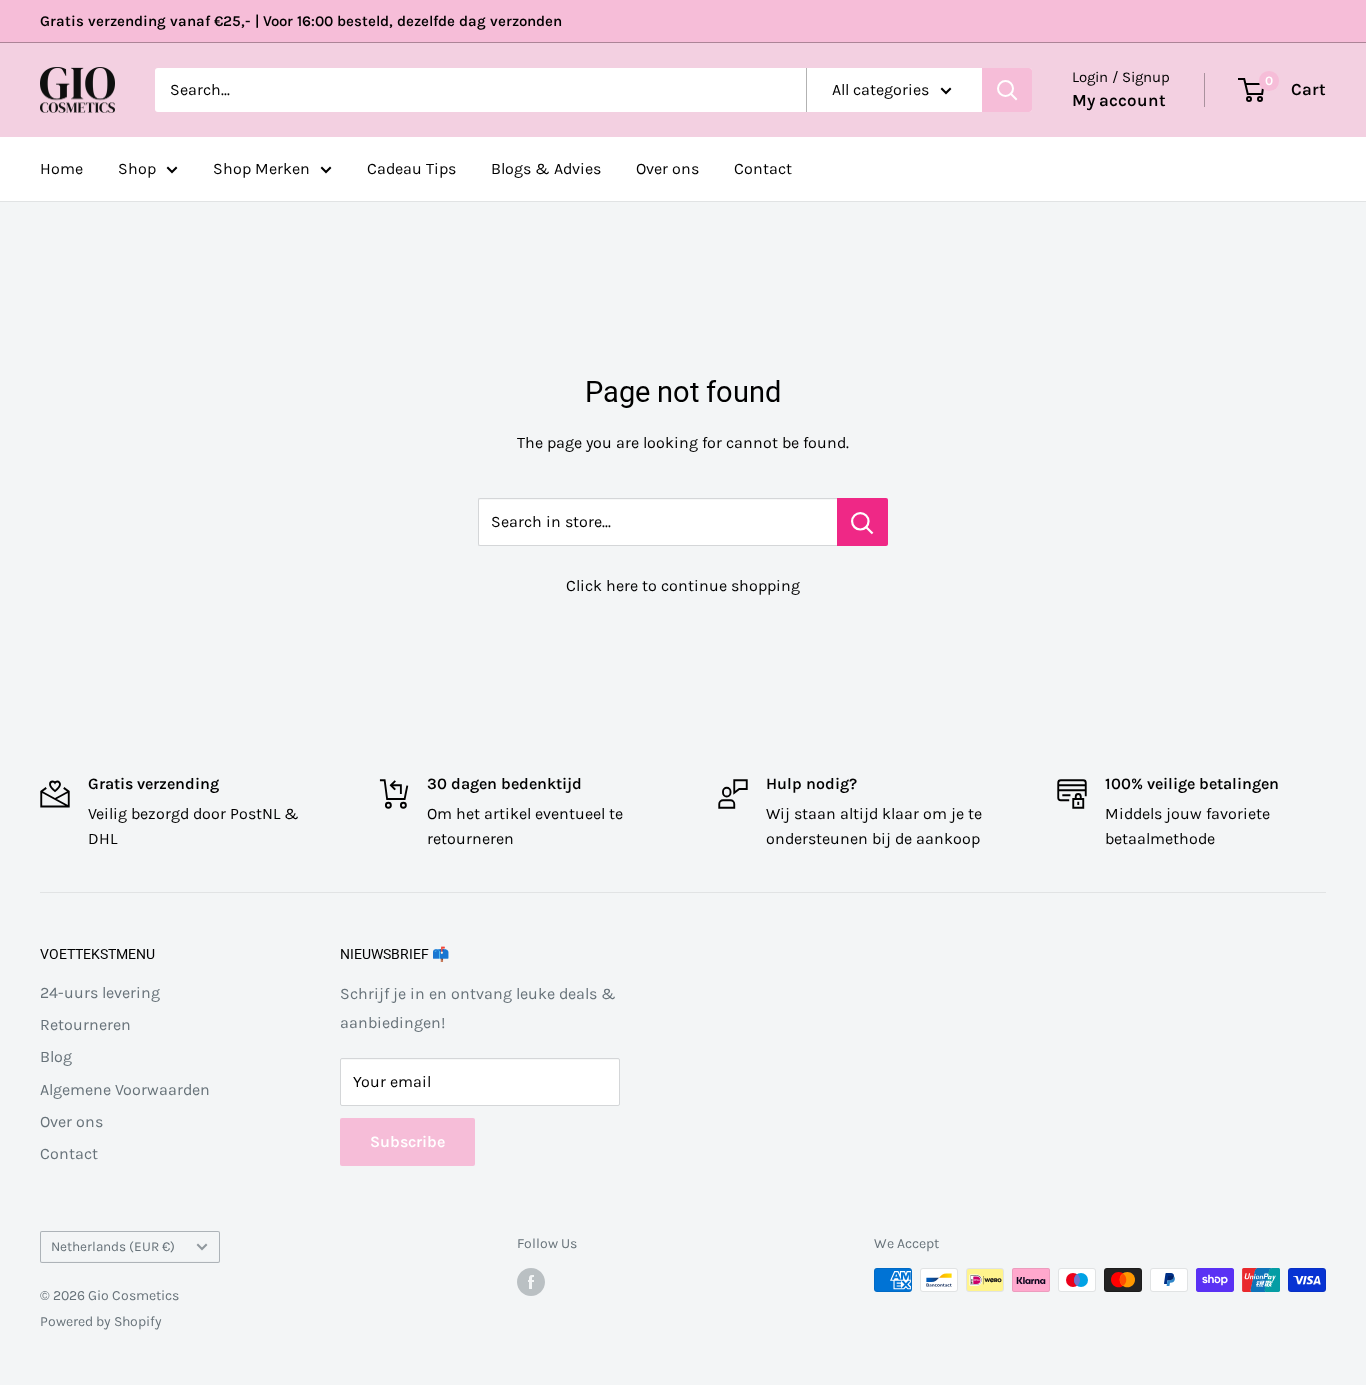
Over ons (667, 168)
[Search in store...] (862, 522)
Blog (56, 1056)
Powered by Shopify (101, 1321)
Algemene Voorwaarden (125, 1089)
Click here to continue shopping (683, 585)
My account (1119, 100)
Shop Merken (261, 168)
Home (61, 168)
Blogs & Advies (546, 168)
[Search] (1007, 90)
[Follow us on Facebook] (531, 1282)
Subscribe (407, 1141)
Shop (137, 168)
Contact (763, 168)
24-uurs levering (100, 992)
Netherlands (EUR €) (113, 1246)
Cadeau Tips (411, 168)
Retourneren (85, 1024)
